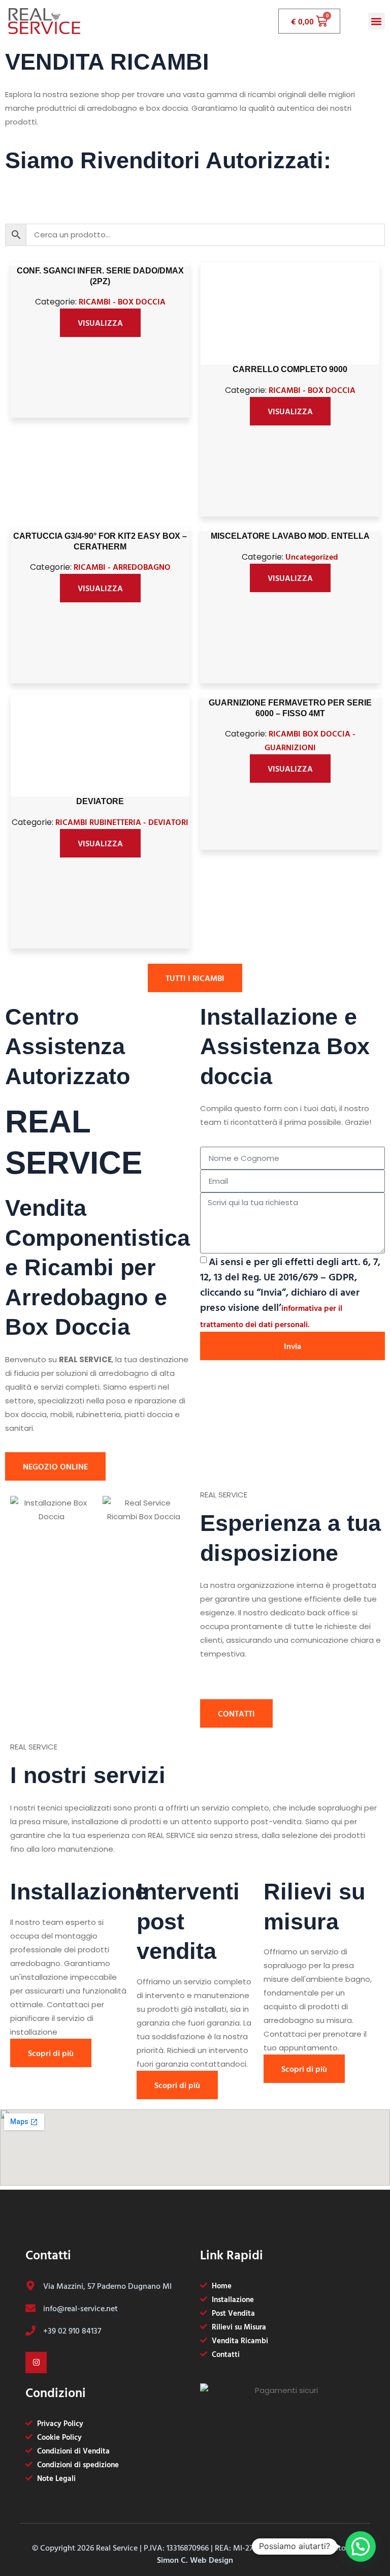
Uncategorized (312, 557)
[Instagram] (36, 2363)
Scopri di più (51, 2053)
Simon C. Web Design (195, 2560)
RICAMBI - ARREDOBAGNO (122, 567)
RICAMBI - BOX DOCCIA (122, 301)
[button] (377, 21)
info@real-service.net (80, 2308)
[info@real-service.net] (30, 2308)
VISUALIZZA (100, 323)
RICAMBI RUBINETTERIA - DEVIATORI (122, 822)
